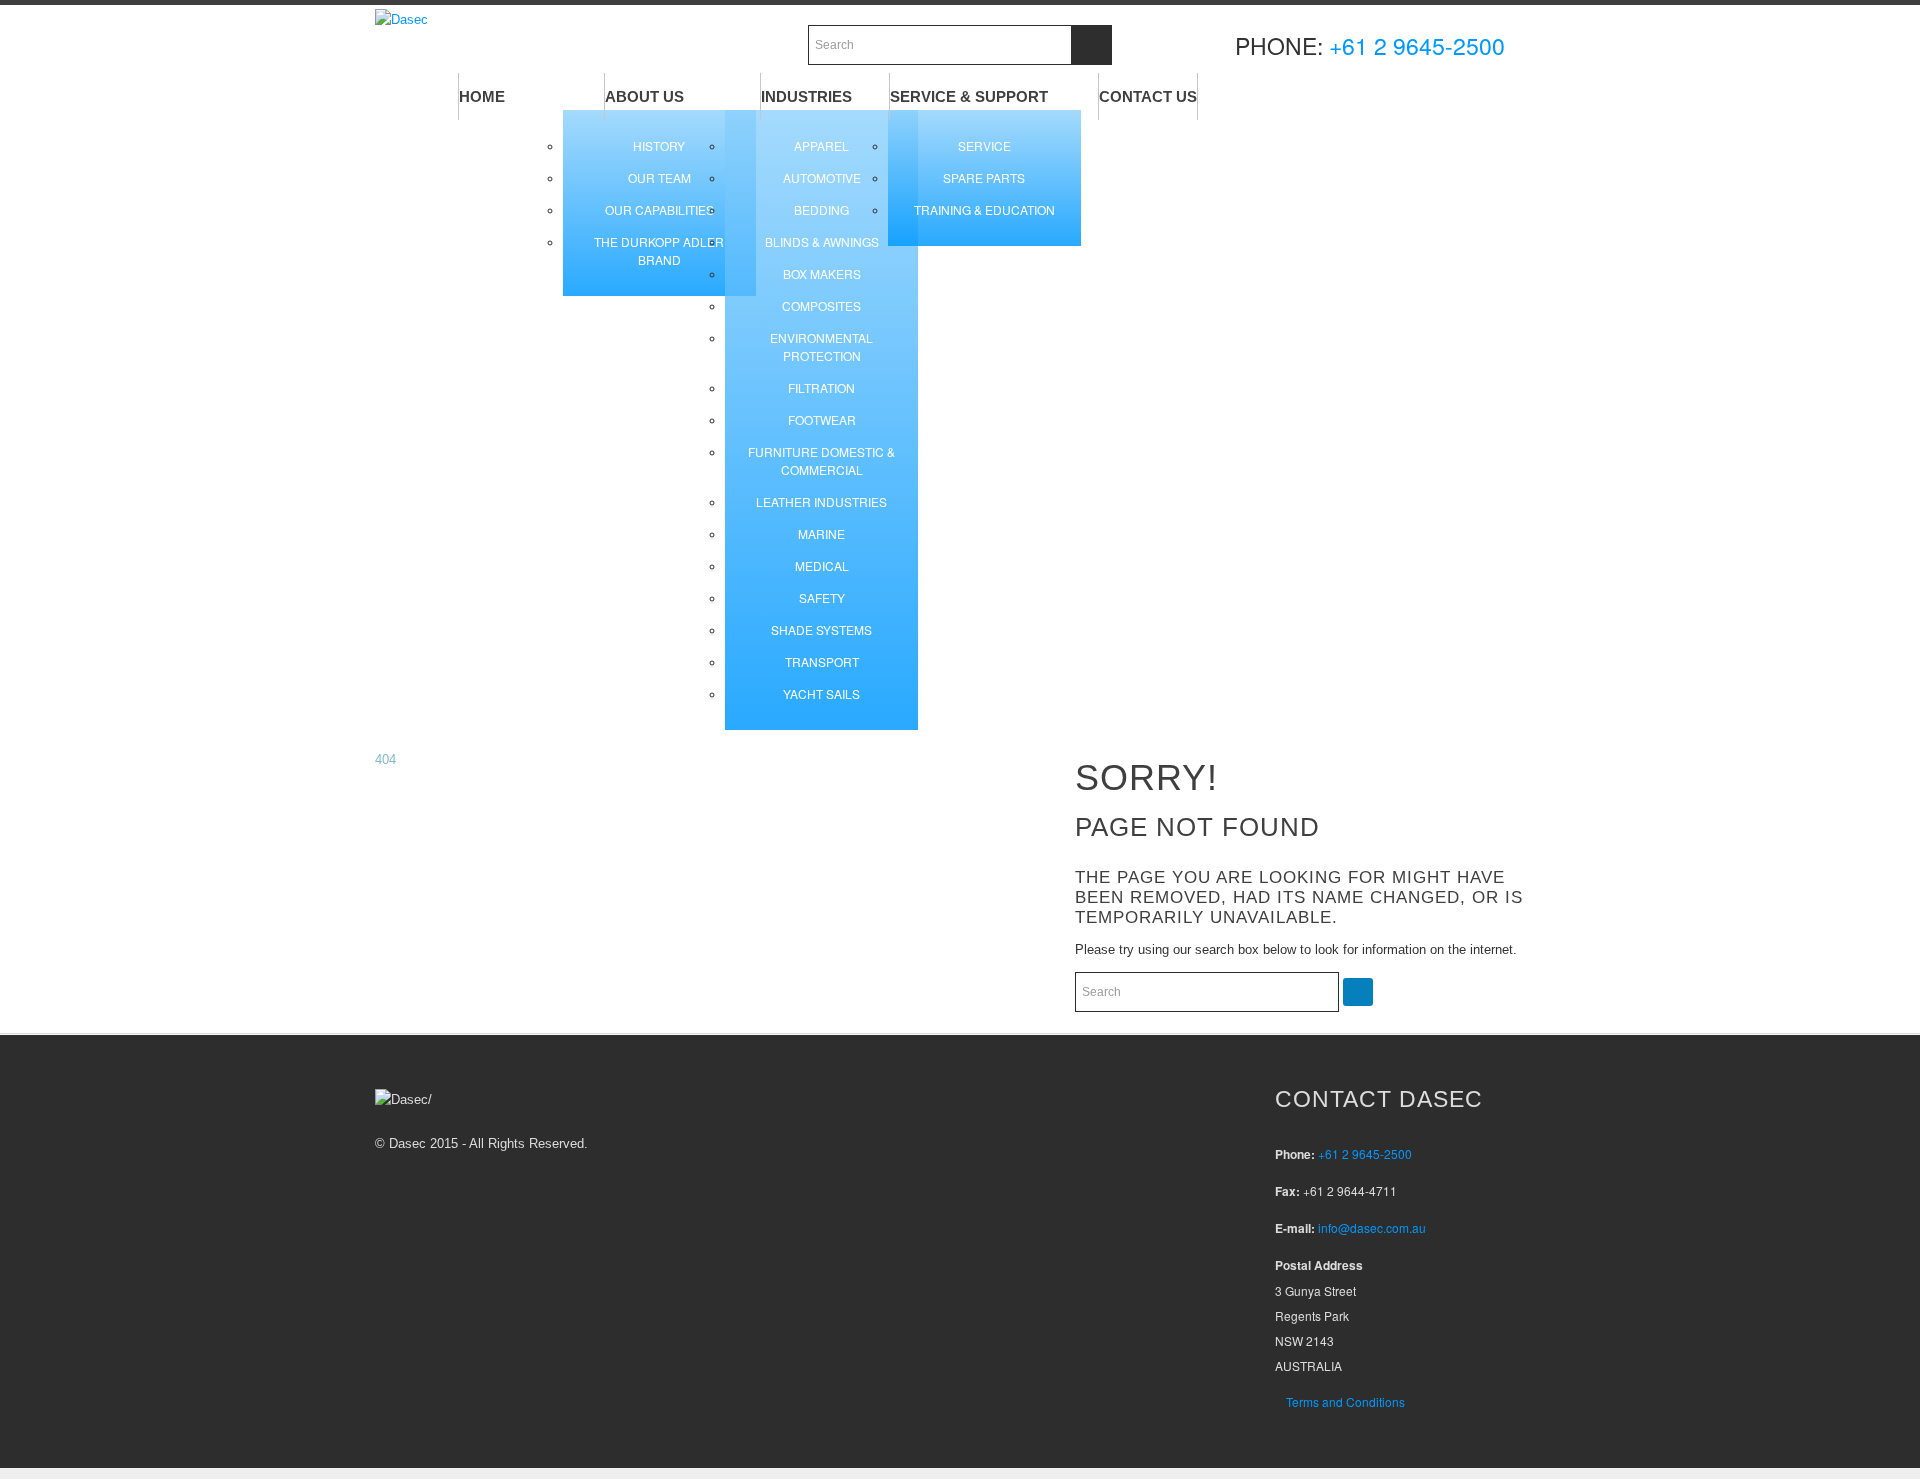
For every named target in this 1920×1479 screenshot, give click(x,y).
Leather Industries (821, 501)
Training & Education (984, 209)
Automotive (822, 177)
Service (984, 145)
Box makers (822, 273)
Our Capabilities (659, 209)
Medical (822, 565)
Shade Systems (821, 629)
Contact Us (1148, 96)
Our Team (659, 177)
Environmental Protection (821, 346)
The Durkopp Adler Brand (659, 250)
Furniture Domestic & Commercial (821, 460)
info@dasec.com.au (1372, 1227)
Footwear (822, 419)
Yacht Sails (821, 693)
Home (482, 96)
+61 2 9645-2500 (1417, 45)
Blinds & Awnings (822, 241)
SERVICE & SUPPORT (969, 96)
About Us (644, 96)
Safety (822, 597)
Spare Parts (984, 177)
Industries (806, 96)
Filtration (821, 387)
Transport (822, 661)
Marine (821, 533)
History (659, 145)
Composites (821, 305)
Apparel (821, 145)
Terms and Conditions (1345, 1401)
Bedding (821, 209)
